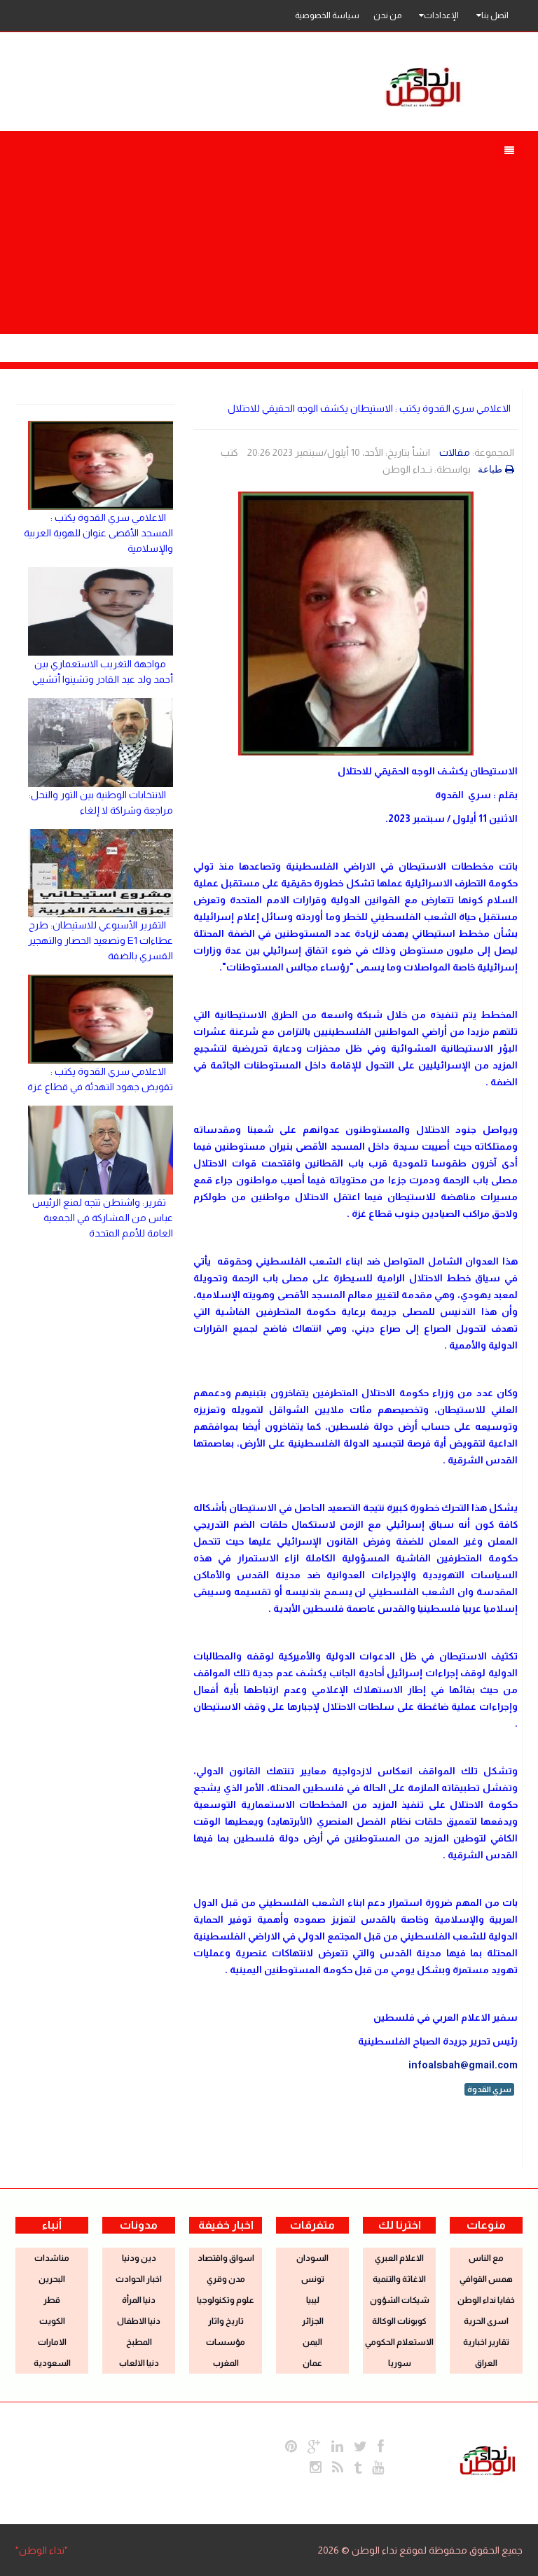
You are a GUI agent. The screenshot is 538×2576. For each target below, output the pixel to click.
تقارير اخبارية (486, 2342)
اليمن (312, 2342)
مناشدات (52, 2258)
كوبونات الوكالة (399, 2321)
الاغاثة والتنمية (399, 2279)
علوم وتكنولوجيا (226, 2300)
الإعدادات (441, 15)
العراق (486, 2363)
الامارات (52, 2342)
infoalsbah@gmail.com (463, 2065)
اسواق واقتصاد (226, 2258)
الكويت (52, 2321)
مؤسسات (226, 2342)
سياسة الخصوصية (327, 15)
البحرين (52, 2279)
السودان (312, 2258)
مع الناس (486, 2258)
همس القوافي (486, 2279)
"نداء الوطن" (42, 2550)
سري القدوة (489, 2089)
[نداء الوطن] (488, 2459)
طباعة (490, 469)
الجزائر (313, 2321)
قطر (52, 2300)
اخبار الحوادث (139, 2279)
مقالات (455, 452)
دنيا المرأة (139, 2300)
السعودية (52, 2363)
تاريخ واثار (226, 2321)
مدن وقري (226, 2279)
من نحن (387, 15)
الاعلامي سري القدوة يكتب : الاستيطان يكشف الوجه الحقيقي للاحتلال (369, 408)
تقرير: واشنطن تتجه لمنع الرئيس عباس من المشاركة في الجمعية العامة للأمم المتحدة (103, 1218)
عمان (312, 2363)
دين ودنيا (139, 2258)
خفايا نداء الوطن (486, 2300)
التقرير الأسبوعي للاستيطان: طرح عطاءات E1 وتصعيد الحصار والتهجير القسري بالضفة (101, 940)
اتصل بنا (495, 15)
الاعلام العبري (399, 2258)
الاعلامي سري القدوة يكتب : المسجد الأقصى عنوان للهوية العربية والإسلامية (98, 533)
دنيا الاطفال (139, 2321)
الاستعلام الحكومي (399, 2342)
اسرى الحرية (486, 2321)
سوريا (400, 2363)
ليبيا (313, 2300)
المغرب (226, 2363)
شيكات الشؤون (400, 2300)
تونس (313, 2279)
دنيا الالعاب (139, 2363)
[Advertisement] (269, 236)
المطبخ (139, 2342)
